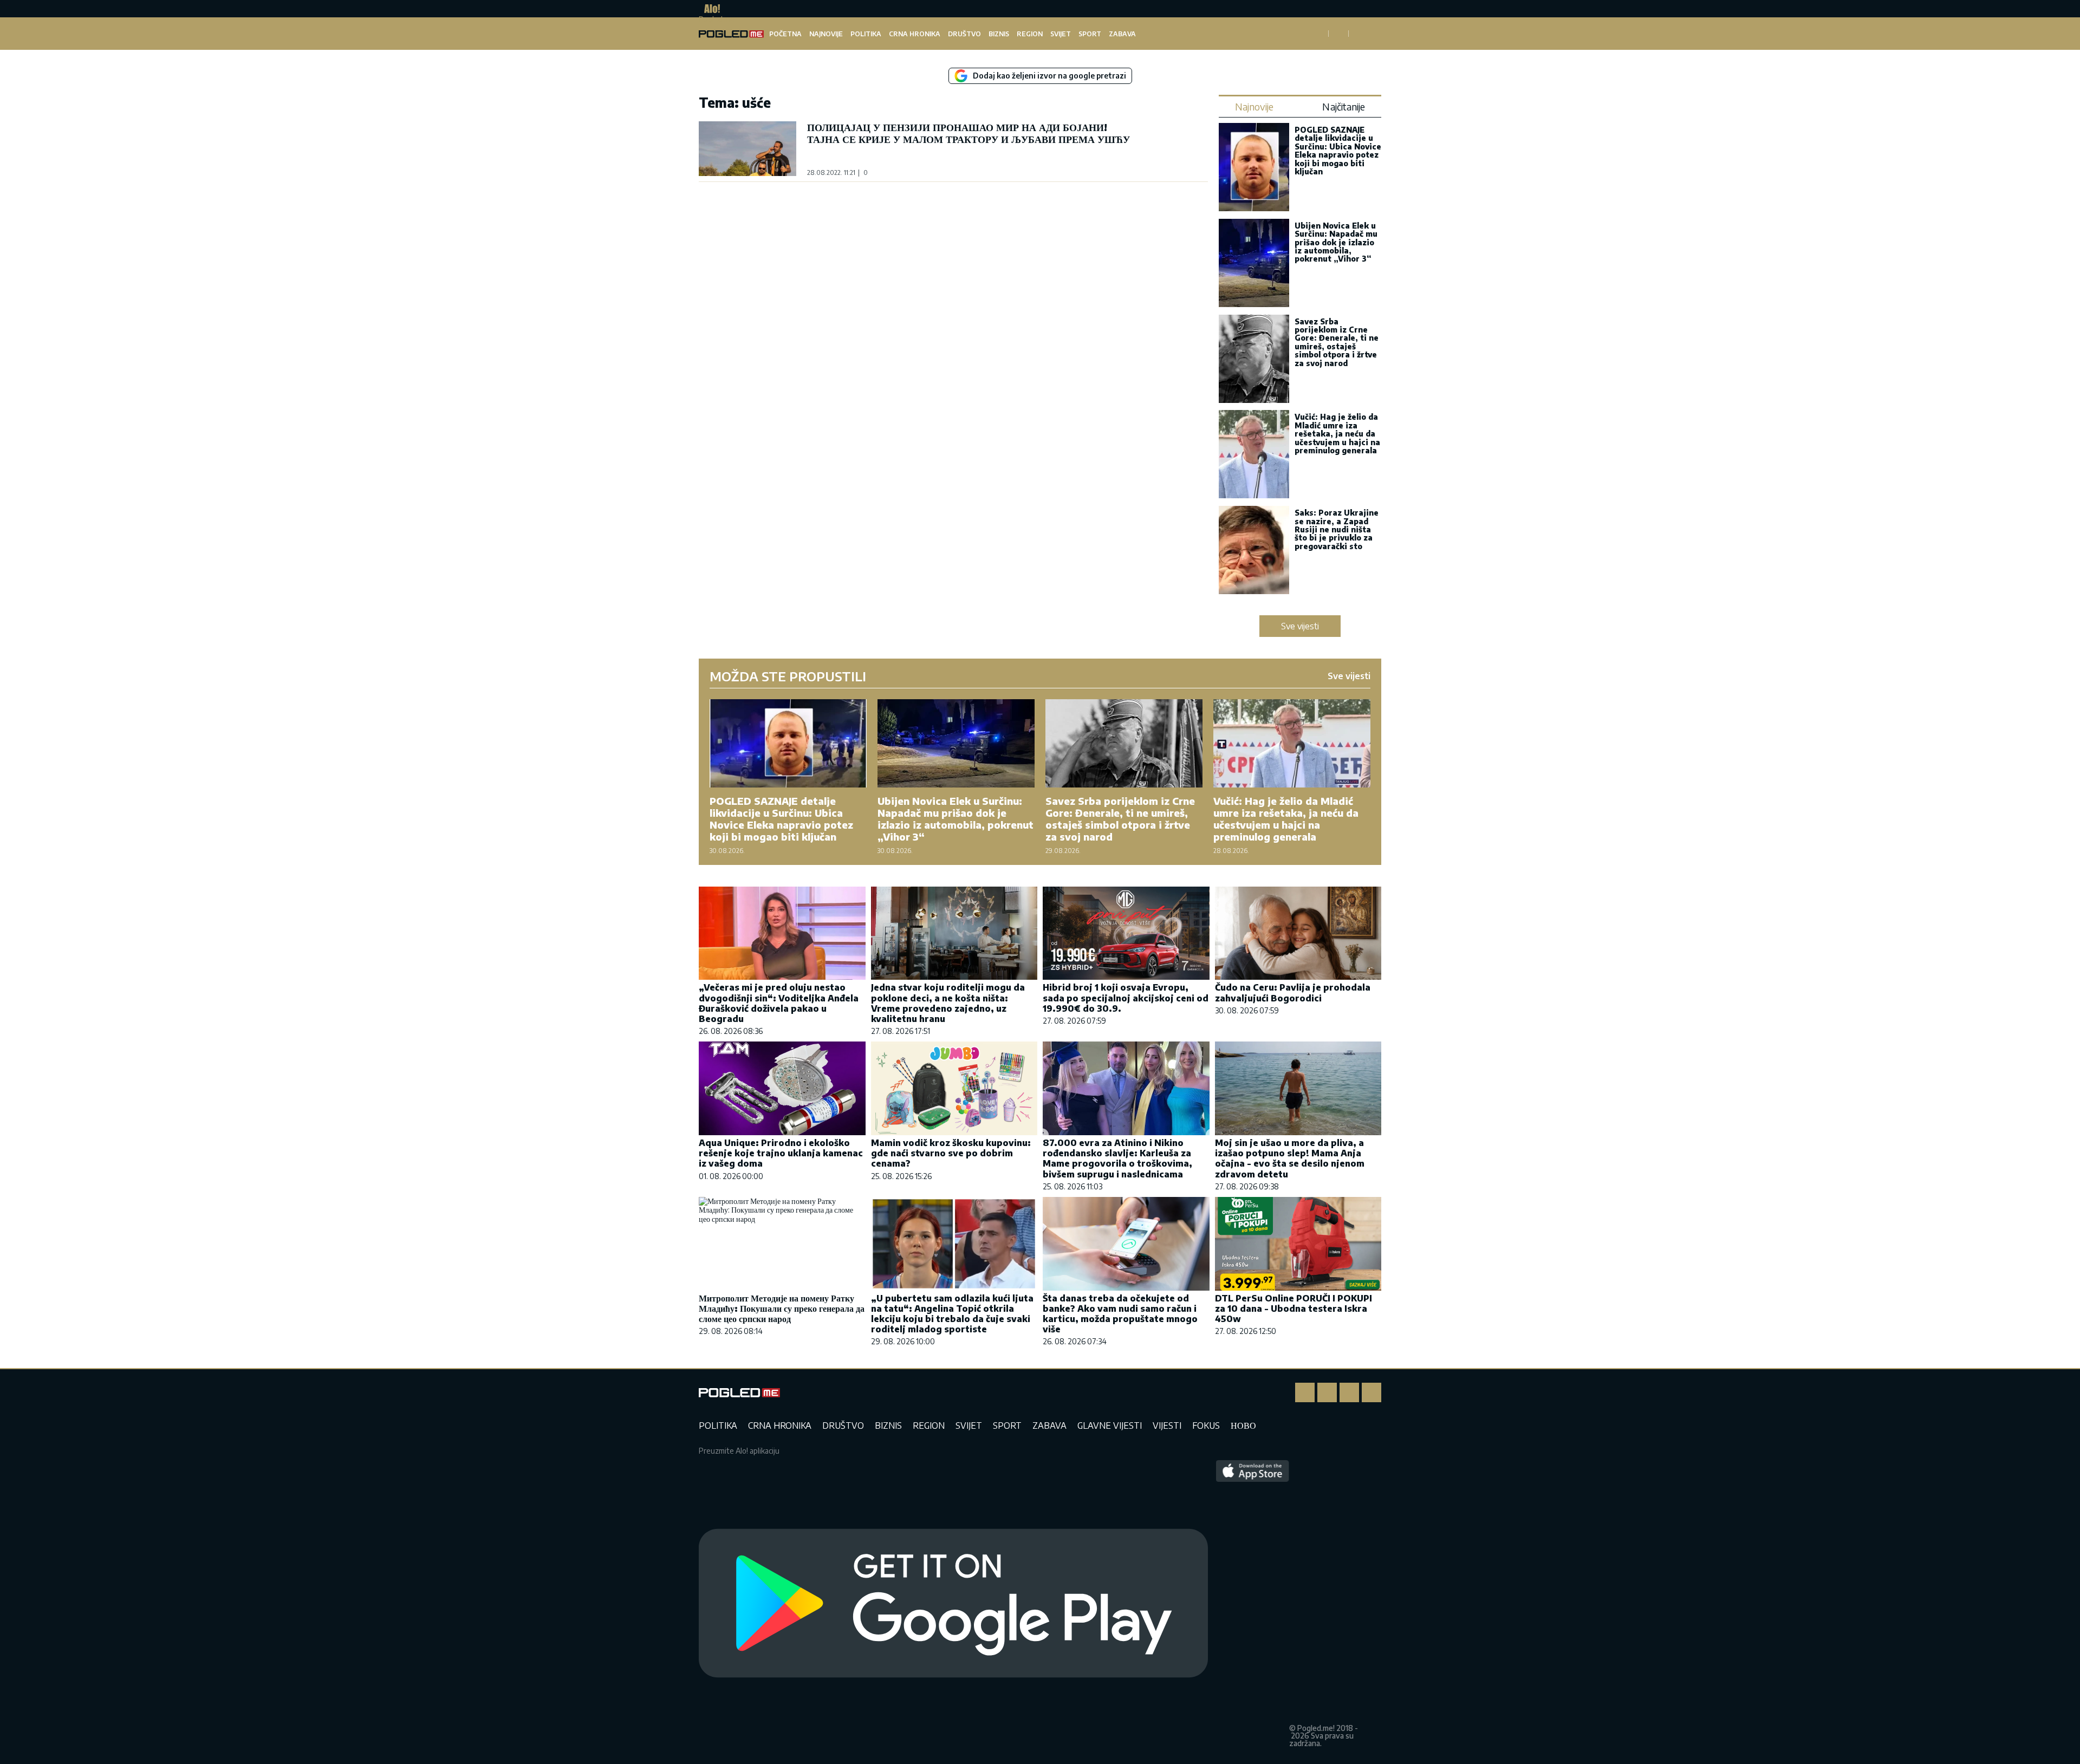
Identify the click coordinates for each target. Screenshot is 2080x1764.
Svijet (1061, 34)
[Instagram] (1327, 1392)
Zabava (1122, 34)
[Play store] (953, 1604)
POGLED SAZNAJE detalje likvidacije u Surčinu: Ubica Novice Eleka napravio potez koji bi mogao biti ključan (1338, 151)
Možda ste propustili (788, 676)
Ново (1243, 1425)
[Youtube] (1371, 1392)
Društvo (964, 34)
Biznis (999, 34)
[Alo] (709, 9)
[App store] (1253, 1604)
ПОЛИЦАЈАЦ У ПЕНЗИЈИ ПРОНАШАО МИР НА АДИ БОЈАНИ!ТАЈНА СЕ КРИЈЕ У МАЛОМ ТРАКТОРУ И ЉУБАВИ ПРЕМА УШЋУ (968, 133)
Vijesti (1167, 1425)
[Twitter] (1349, 1392)
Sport (1090, 34)
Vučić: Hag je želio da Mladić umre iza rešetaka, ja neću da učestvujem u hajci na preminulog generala (1337, 434)
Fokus (1206, 1425)
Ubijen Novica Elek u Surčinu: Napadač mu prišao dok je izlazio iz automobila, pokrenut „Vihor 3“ (1336, 242)
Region (1030, 34)
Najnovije (826, 34)
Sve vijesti (1300, 626)
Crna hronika (915, 34)
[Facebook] (1305, 1392)
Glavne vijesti (1110, 1425)
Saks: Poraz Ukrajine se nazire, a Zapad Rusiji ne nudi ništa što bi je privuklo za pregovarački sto (1337, 529)
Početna (785, 34)
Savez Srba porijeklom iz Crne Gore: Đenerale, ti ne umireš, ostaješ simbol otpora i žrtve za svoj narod (1337, 342)
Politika (866, 34)
